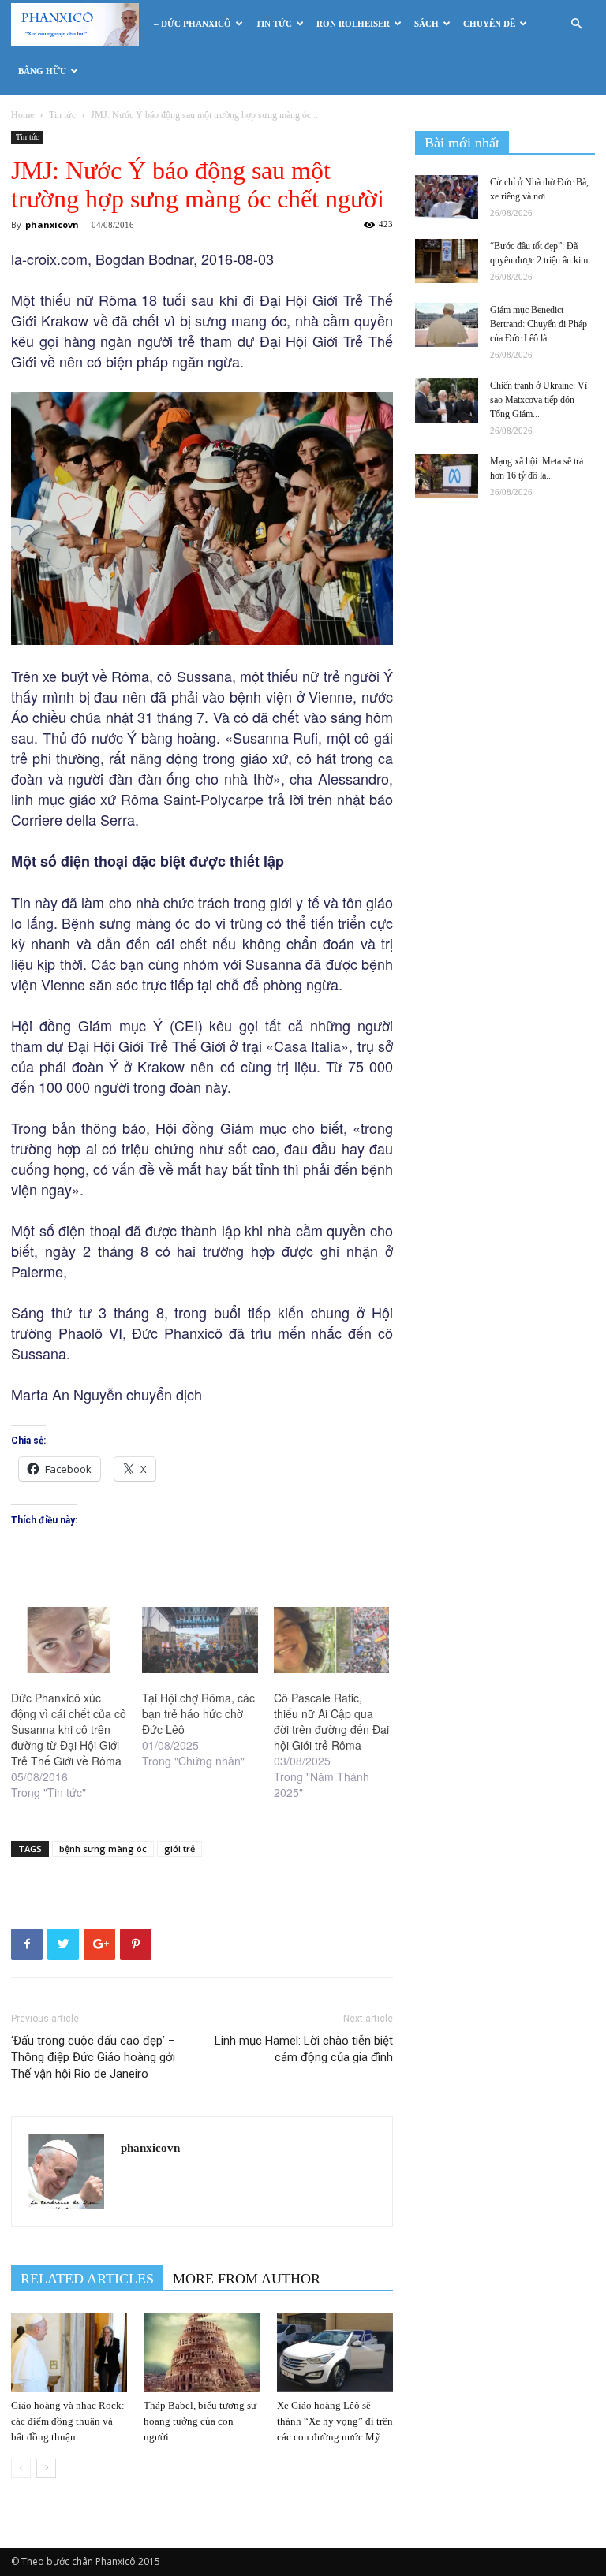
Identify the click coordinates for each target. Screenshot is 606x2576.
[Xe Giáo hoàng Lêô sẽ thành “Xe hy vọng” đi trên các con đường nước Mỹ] (335, 2352)
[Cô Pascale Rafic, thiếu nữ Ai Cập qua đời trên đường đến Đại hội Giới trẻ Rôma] (331, 1640)
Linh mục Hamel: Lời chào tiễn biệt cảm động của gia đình (304, 2049)
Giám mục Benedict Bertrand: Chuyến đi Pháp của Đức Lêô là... (539, 324)
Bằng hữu (42, 71)
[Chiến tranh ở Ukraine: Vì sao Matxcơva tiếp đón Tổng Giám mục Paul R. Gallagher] (447, 401)
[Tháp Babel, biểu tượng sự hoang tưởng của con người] (202, 2352)
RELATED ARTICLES (87, 2279)
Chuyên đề (489, 24)
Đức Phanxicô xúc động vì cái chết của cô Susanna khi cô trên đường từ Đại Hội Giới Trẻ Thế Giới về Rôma (69, 1729)
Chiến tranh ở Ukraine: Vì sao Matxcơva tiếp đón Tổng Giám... (539, 400)
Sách (426, 24)
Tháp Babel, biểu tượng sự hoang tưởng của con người (200, 2421)
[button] (576, 24)
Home (22, 115)
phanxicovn (52, 224)
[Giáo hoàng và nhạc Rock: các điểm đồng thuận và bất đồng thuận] (69, 2352)
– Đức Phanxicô (193, 24)
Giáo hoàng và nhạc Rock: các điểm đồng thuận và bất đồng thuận (68, 2421)
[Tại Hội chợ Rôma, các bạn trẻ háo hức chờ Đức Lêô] (200, 1640)
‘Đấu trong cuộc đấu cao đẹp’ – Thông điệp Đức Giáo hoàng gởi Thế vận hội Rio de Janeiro (93, 2057)
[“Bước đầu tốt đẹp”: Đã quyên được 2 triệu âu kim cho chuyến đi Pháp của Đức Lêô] (447, 261)
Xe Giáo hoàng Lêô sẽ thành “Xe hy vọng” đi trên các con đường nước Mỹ (335, 2421)
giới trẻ (180, 1849)
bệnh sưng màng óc (103, 1849)
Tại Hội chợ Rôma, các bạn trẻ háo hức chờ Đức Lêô (198, 1713)
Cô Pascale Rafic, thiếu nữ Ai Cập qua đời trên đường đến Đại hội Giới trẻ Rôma (331, 1721)
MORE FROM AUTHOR (247, 2279)
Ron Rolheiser (353, 24)
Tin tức (274, 24)
